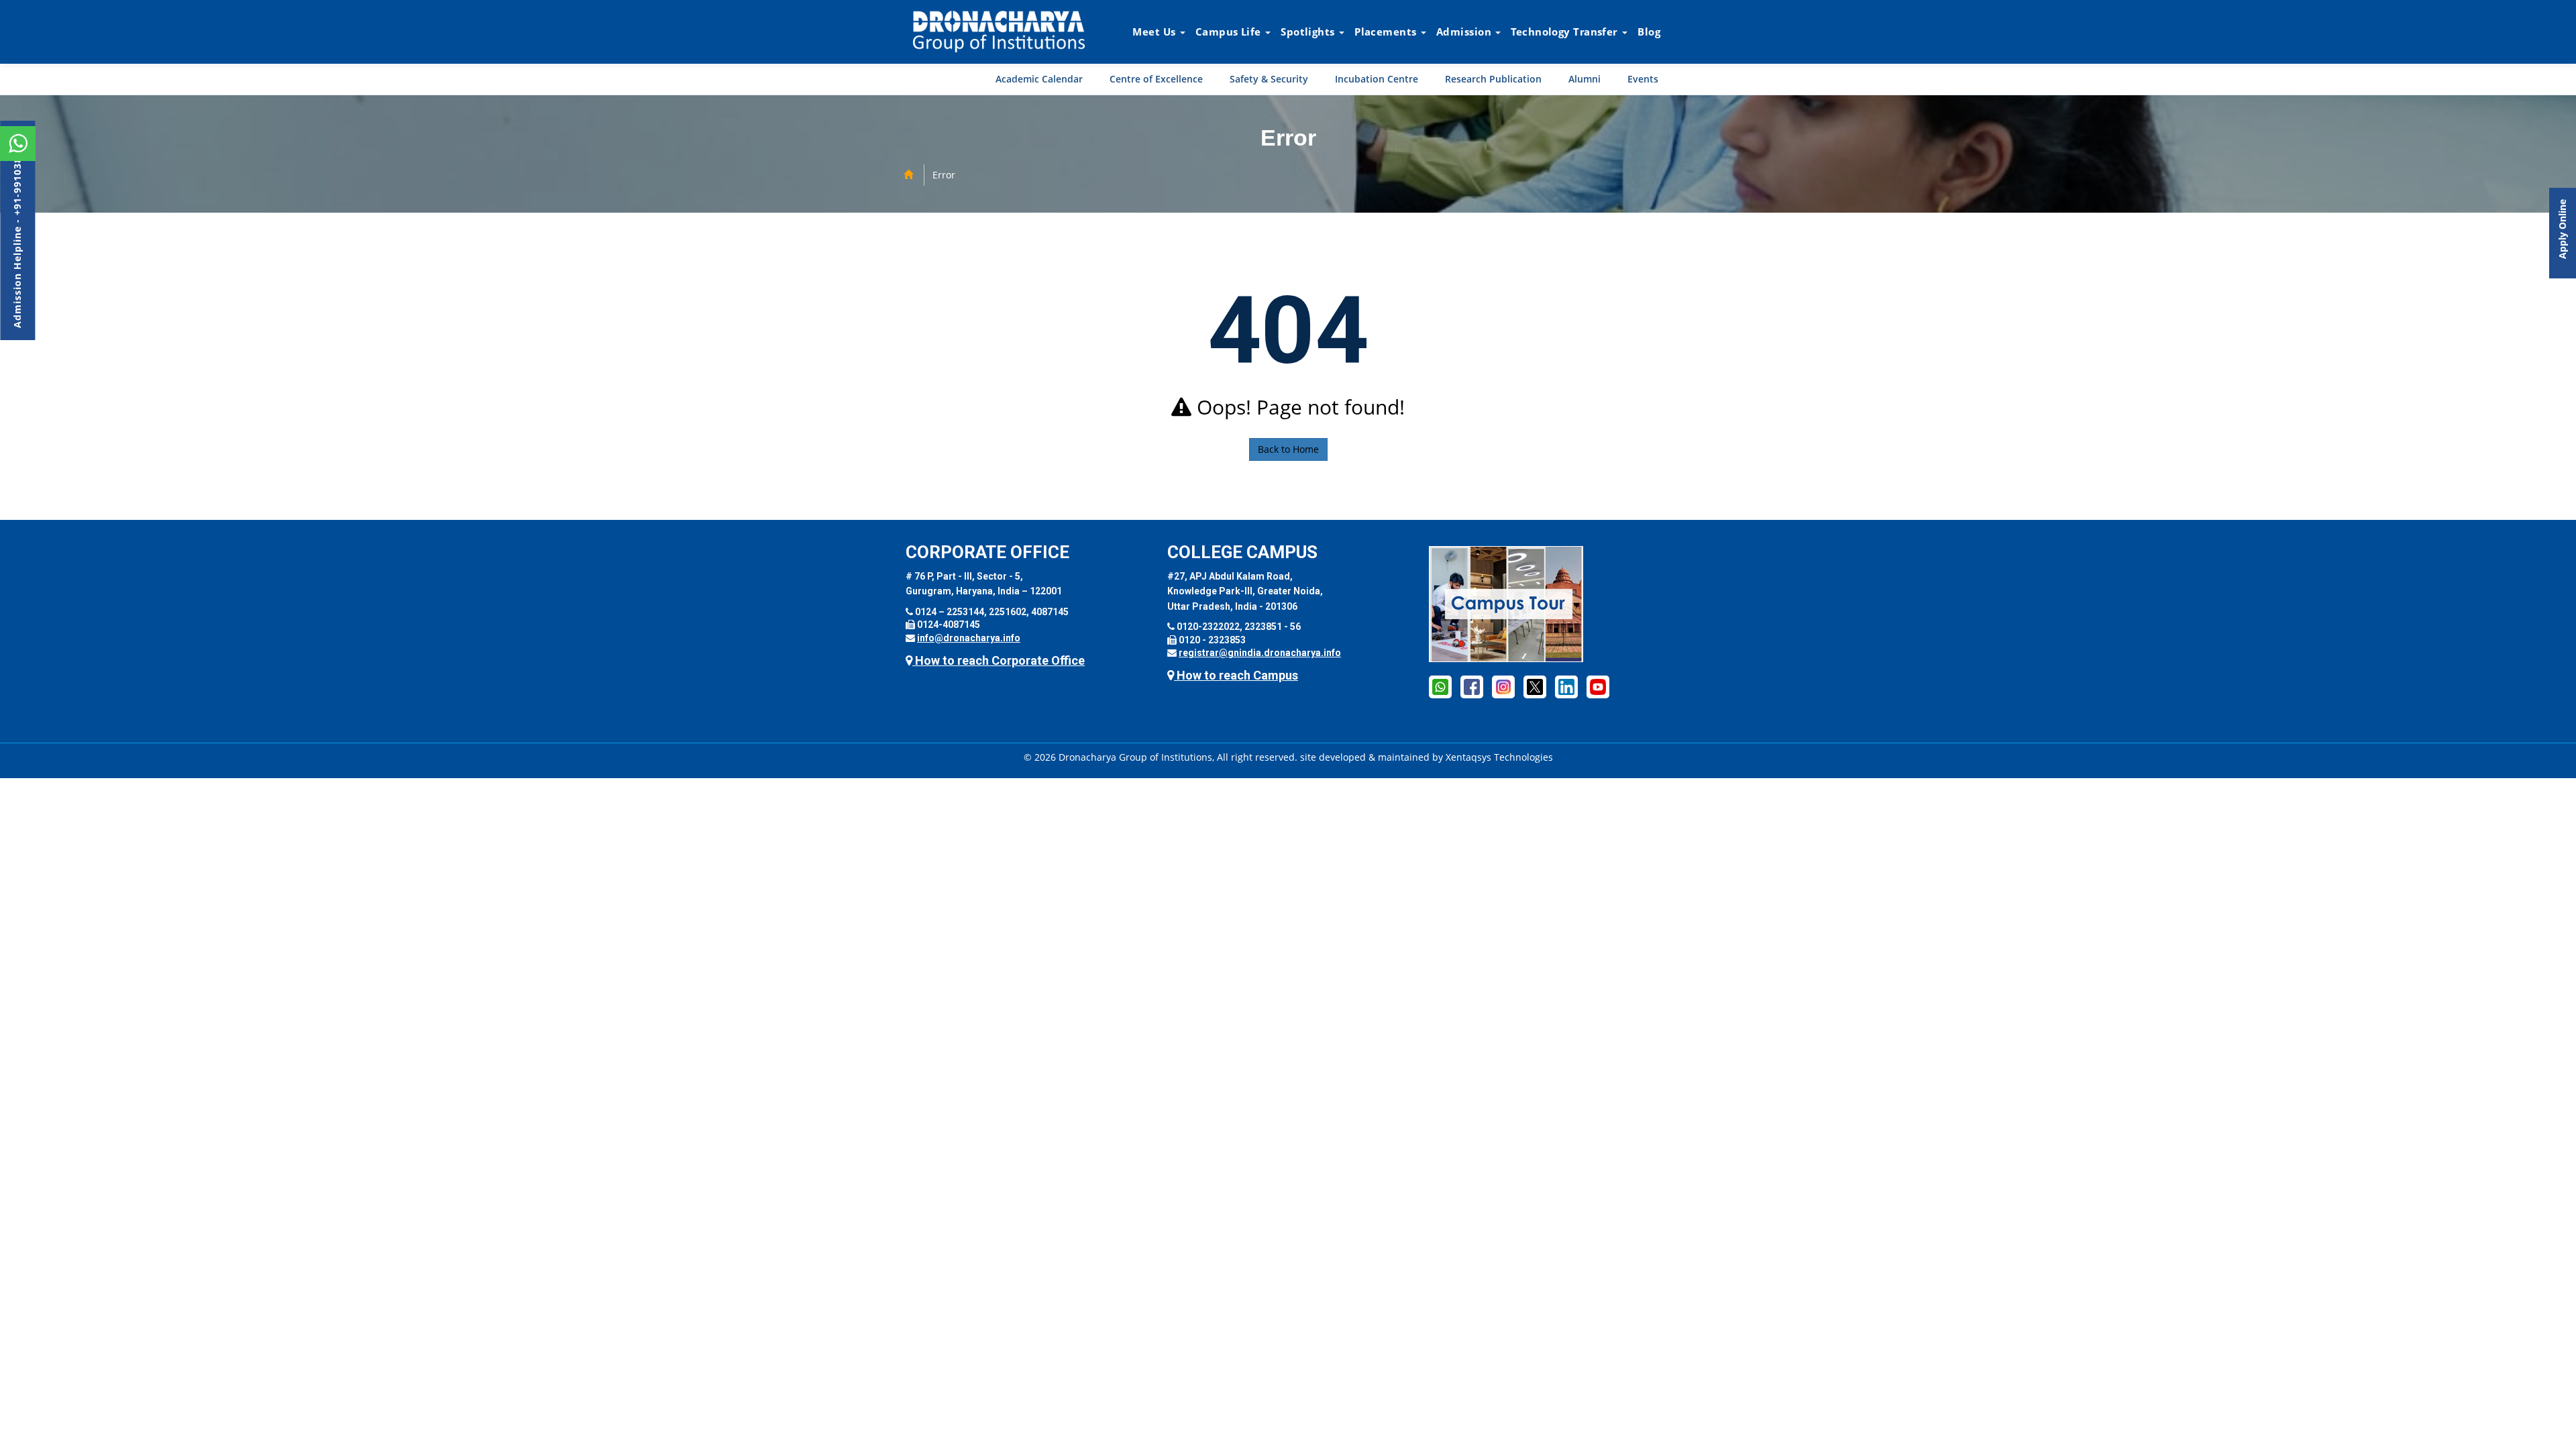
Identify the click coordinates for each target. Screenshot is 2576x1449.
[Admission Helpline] (1440, 686)
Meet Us (1156, 32)
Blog (1649, 32)
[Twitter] (1535, 686)
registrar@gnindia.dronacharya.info (1260, 653)
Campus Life (1230, 32)
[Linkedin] (1566, 686)
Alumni (1585, 79)
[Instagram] (1503, 686)
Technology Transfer (1566, 32)
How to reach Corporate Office (999, 660)
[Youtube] (1598, 686)
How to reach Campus (1236, 675)
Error (944, 175)
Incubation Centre (1377, 79)
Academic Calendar (1039, 79)
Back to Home (1288, 449)
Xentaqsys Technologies (1499, 757)
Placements (1387, 32)
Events (1643, 79)
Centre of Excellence (1156, 79)
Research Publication (1493, 79)
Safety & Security (1269, 79)
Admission (1465, 32)
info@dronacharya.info (969, 638)
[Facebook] (1472, 686)
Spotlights (1309, 32)
